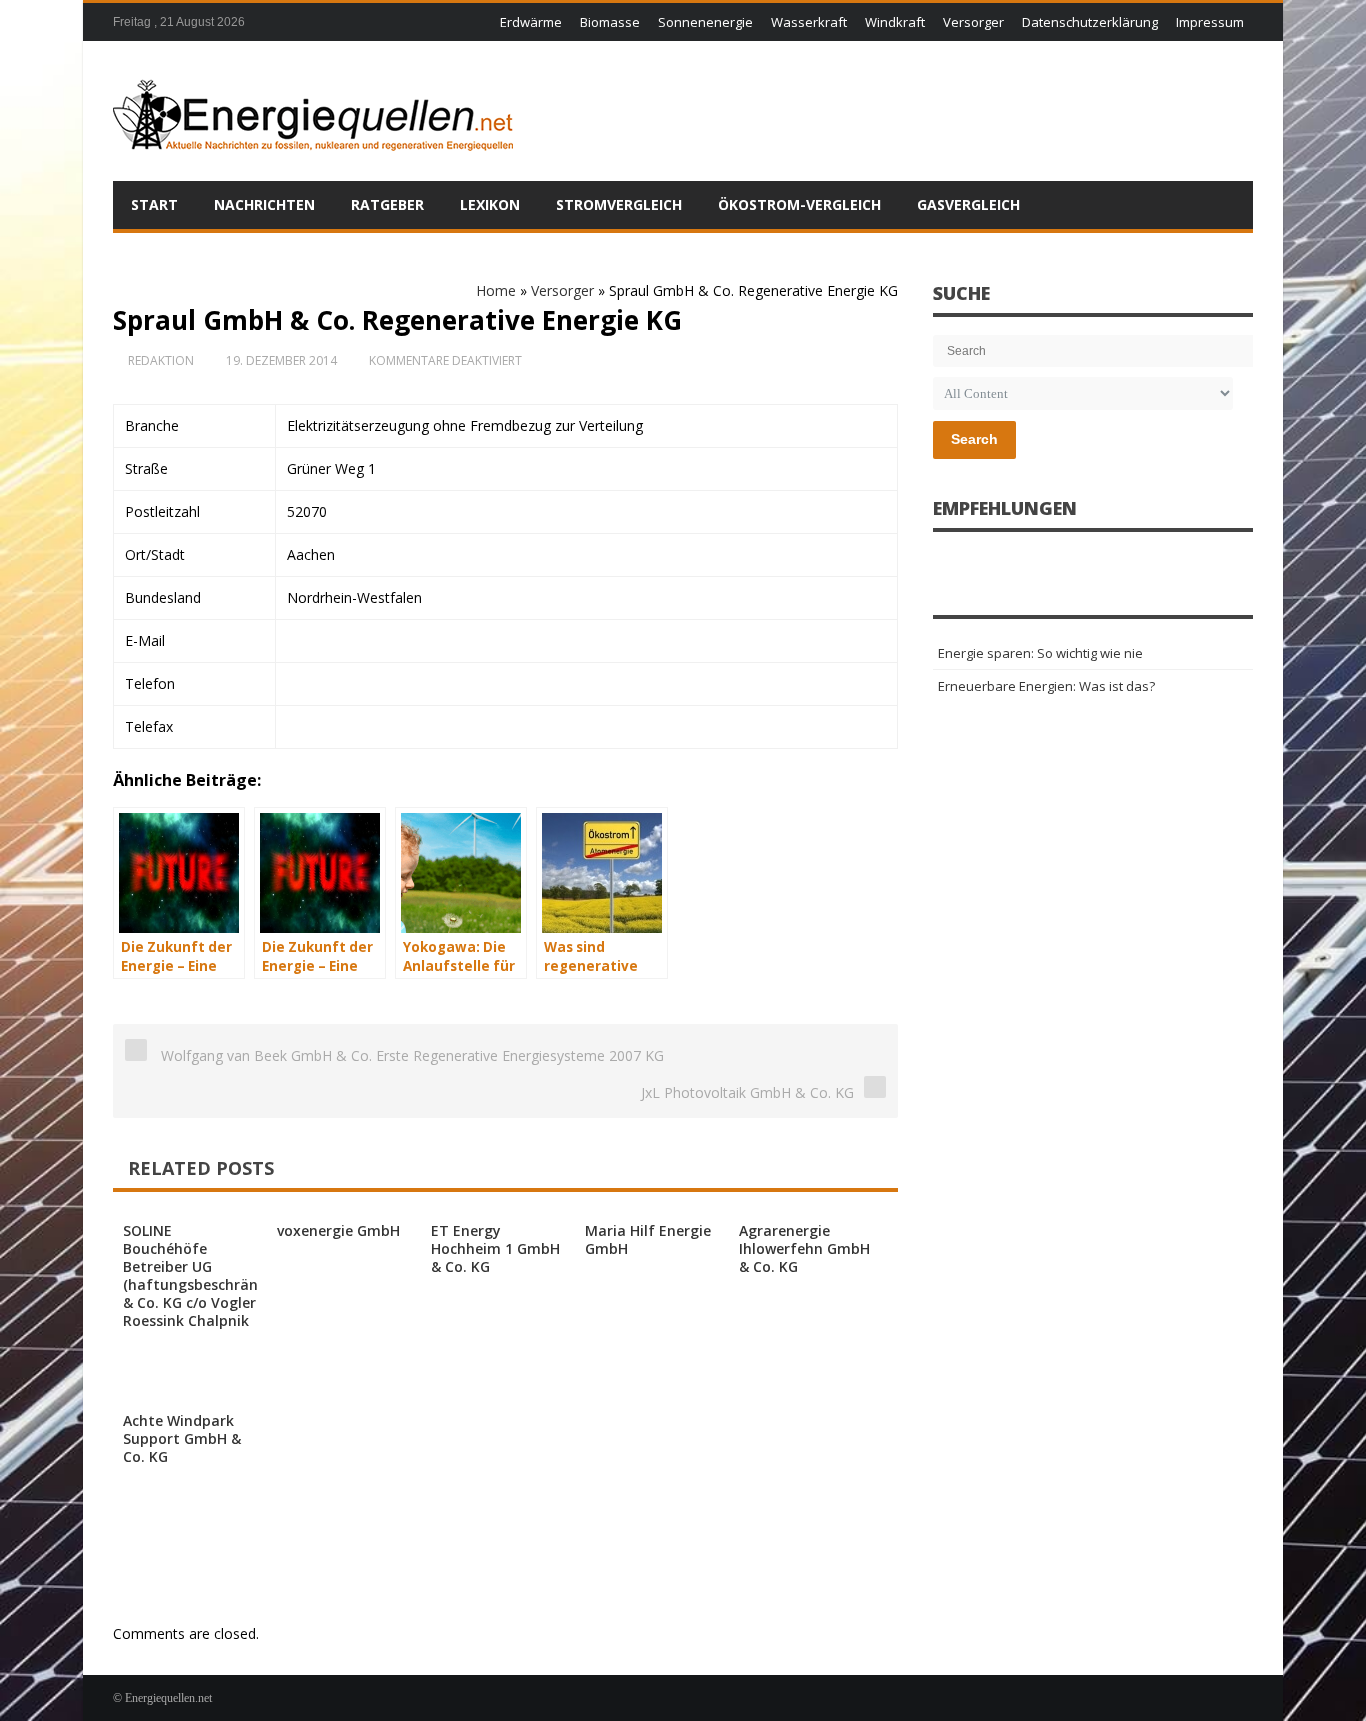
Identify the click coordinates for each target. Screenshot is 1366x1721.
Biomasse (610, 22)
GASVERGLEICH (968, 204)
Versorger (973, 22)
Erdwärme (531, 22)
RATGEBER (387, 204)
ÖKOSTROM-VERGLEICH (799, 204)
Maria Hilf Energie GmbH (648, 1239)
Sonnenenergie (705, 22)
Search (974, 439)
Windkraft (895, 22)
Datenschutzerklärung (1090, 22)
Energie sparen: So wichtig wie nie (1040, 653)
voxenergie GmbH (338, 1230)
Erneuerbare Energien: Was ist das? (1046, 686)
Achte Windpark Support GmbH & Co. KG (182, 1438)
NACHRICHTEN (264, 204)
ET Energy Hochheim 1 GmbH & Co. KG (495, 1248)
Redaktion (161, 360)
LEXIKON (490, 204)
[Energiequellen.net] (313, 111)
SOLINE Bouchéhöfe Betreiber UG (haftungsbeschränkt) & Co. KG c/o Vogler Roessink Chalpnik (200, 1275)
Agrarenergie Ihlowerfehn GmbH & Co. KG (804, 1248)
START (154, 204)
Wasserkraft (809, 22)
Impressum (1210, 22)
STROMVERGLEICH (619, 204)
